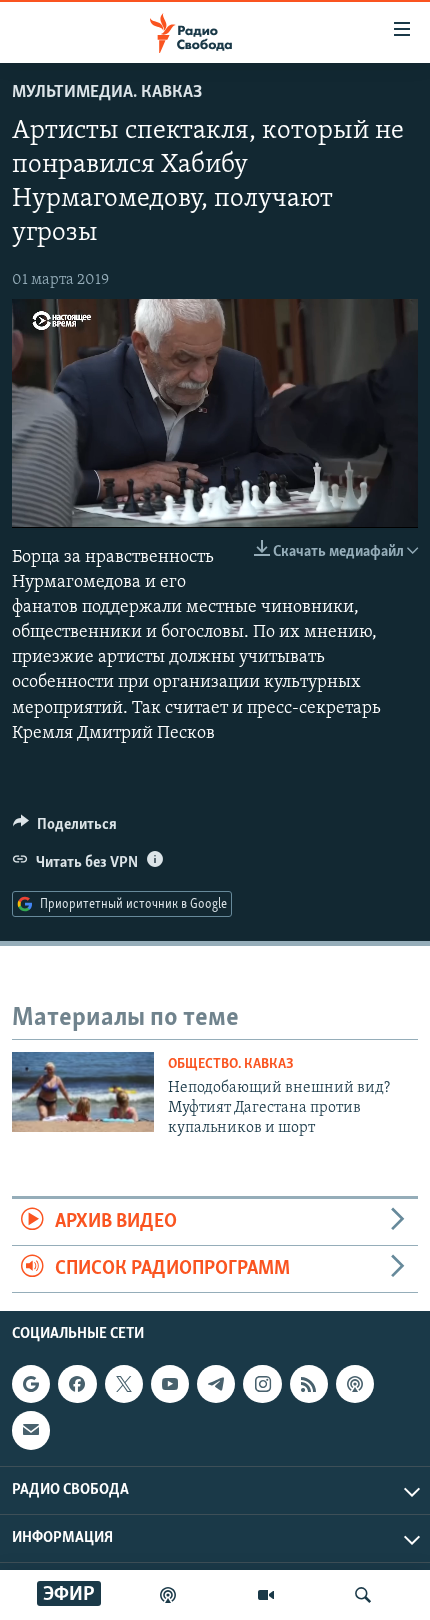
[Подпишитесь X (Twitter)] (124, 1385)
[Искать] (363, 1595)
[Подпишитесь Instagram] (262, 1385)
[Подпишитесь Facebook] (77, 1385)
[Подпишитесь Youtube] (170, 1385)
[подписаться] (31, 1431)
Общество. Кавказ (231, 1064)
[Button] (65, 829)
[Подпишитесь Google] (31, 1385)
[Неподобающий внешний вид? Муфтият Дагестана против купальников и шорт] (83, 1092)
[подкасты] (168, 1595)
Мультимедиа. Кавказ (107, 93)
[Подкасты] (355, 1385)
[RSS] (309, 1385)
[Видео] (266, 1595)
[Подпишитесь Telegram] (216, 1385)
